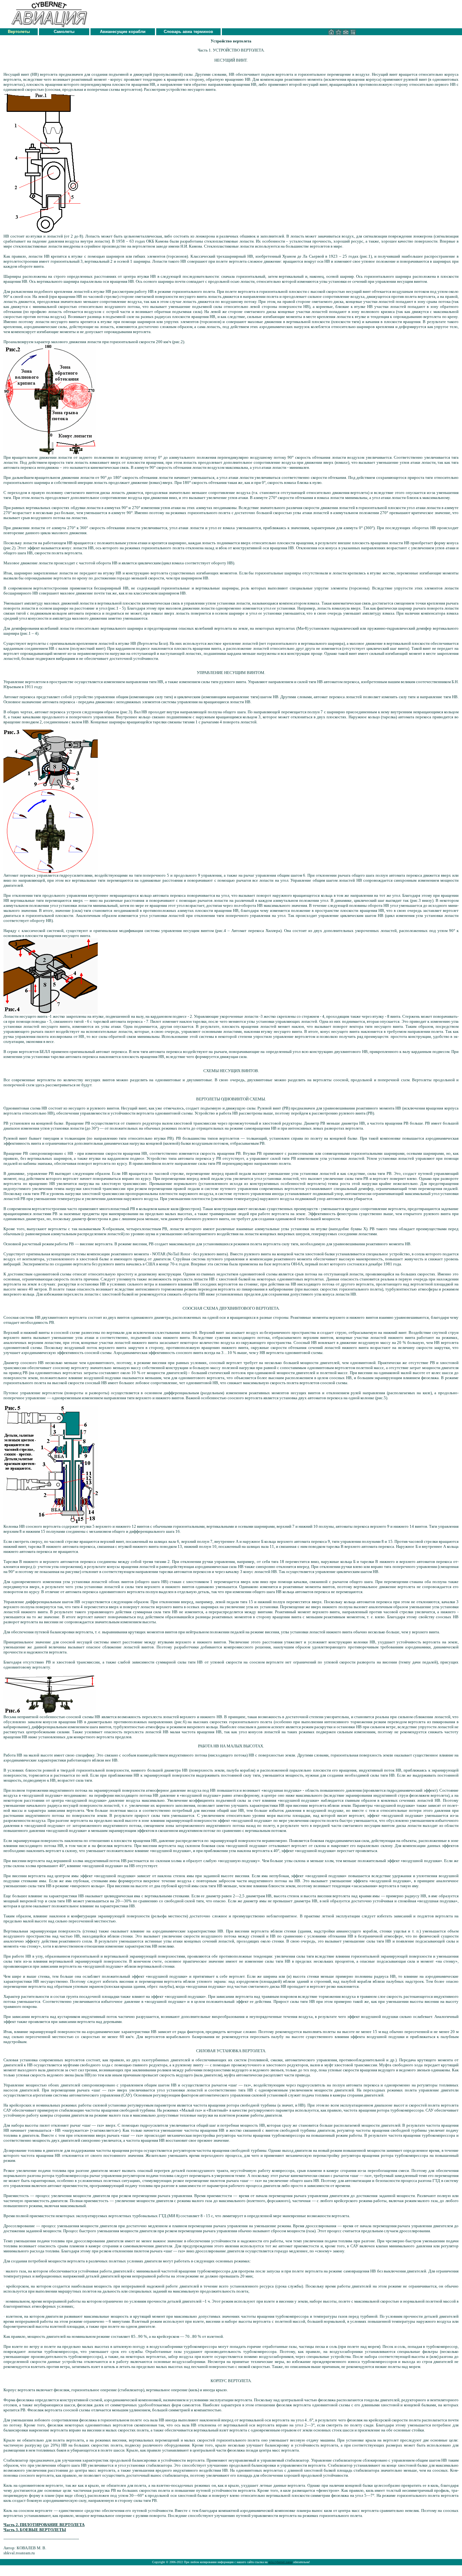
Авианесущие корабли (123, 32)
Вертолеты (19, 32)
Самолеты (64, 32)
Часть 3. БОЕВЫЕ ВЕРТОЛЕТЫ (35, 2530)
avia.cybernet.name (280, 2562)
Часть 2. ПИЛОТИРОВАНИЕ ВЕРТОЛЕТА (44, 2525)
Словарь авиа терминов (188, 32)
